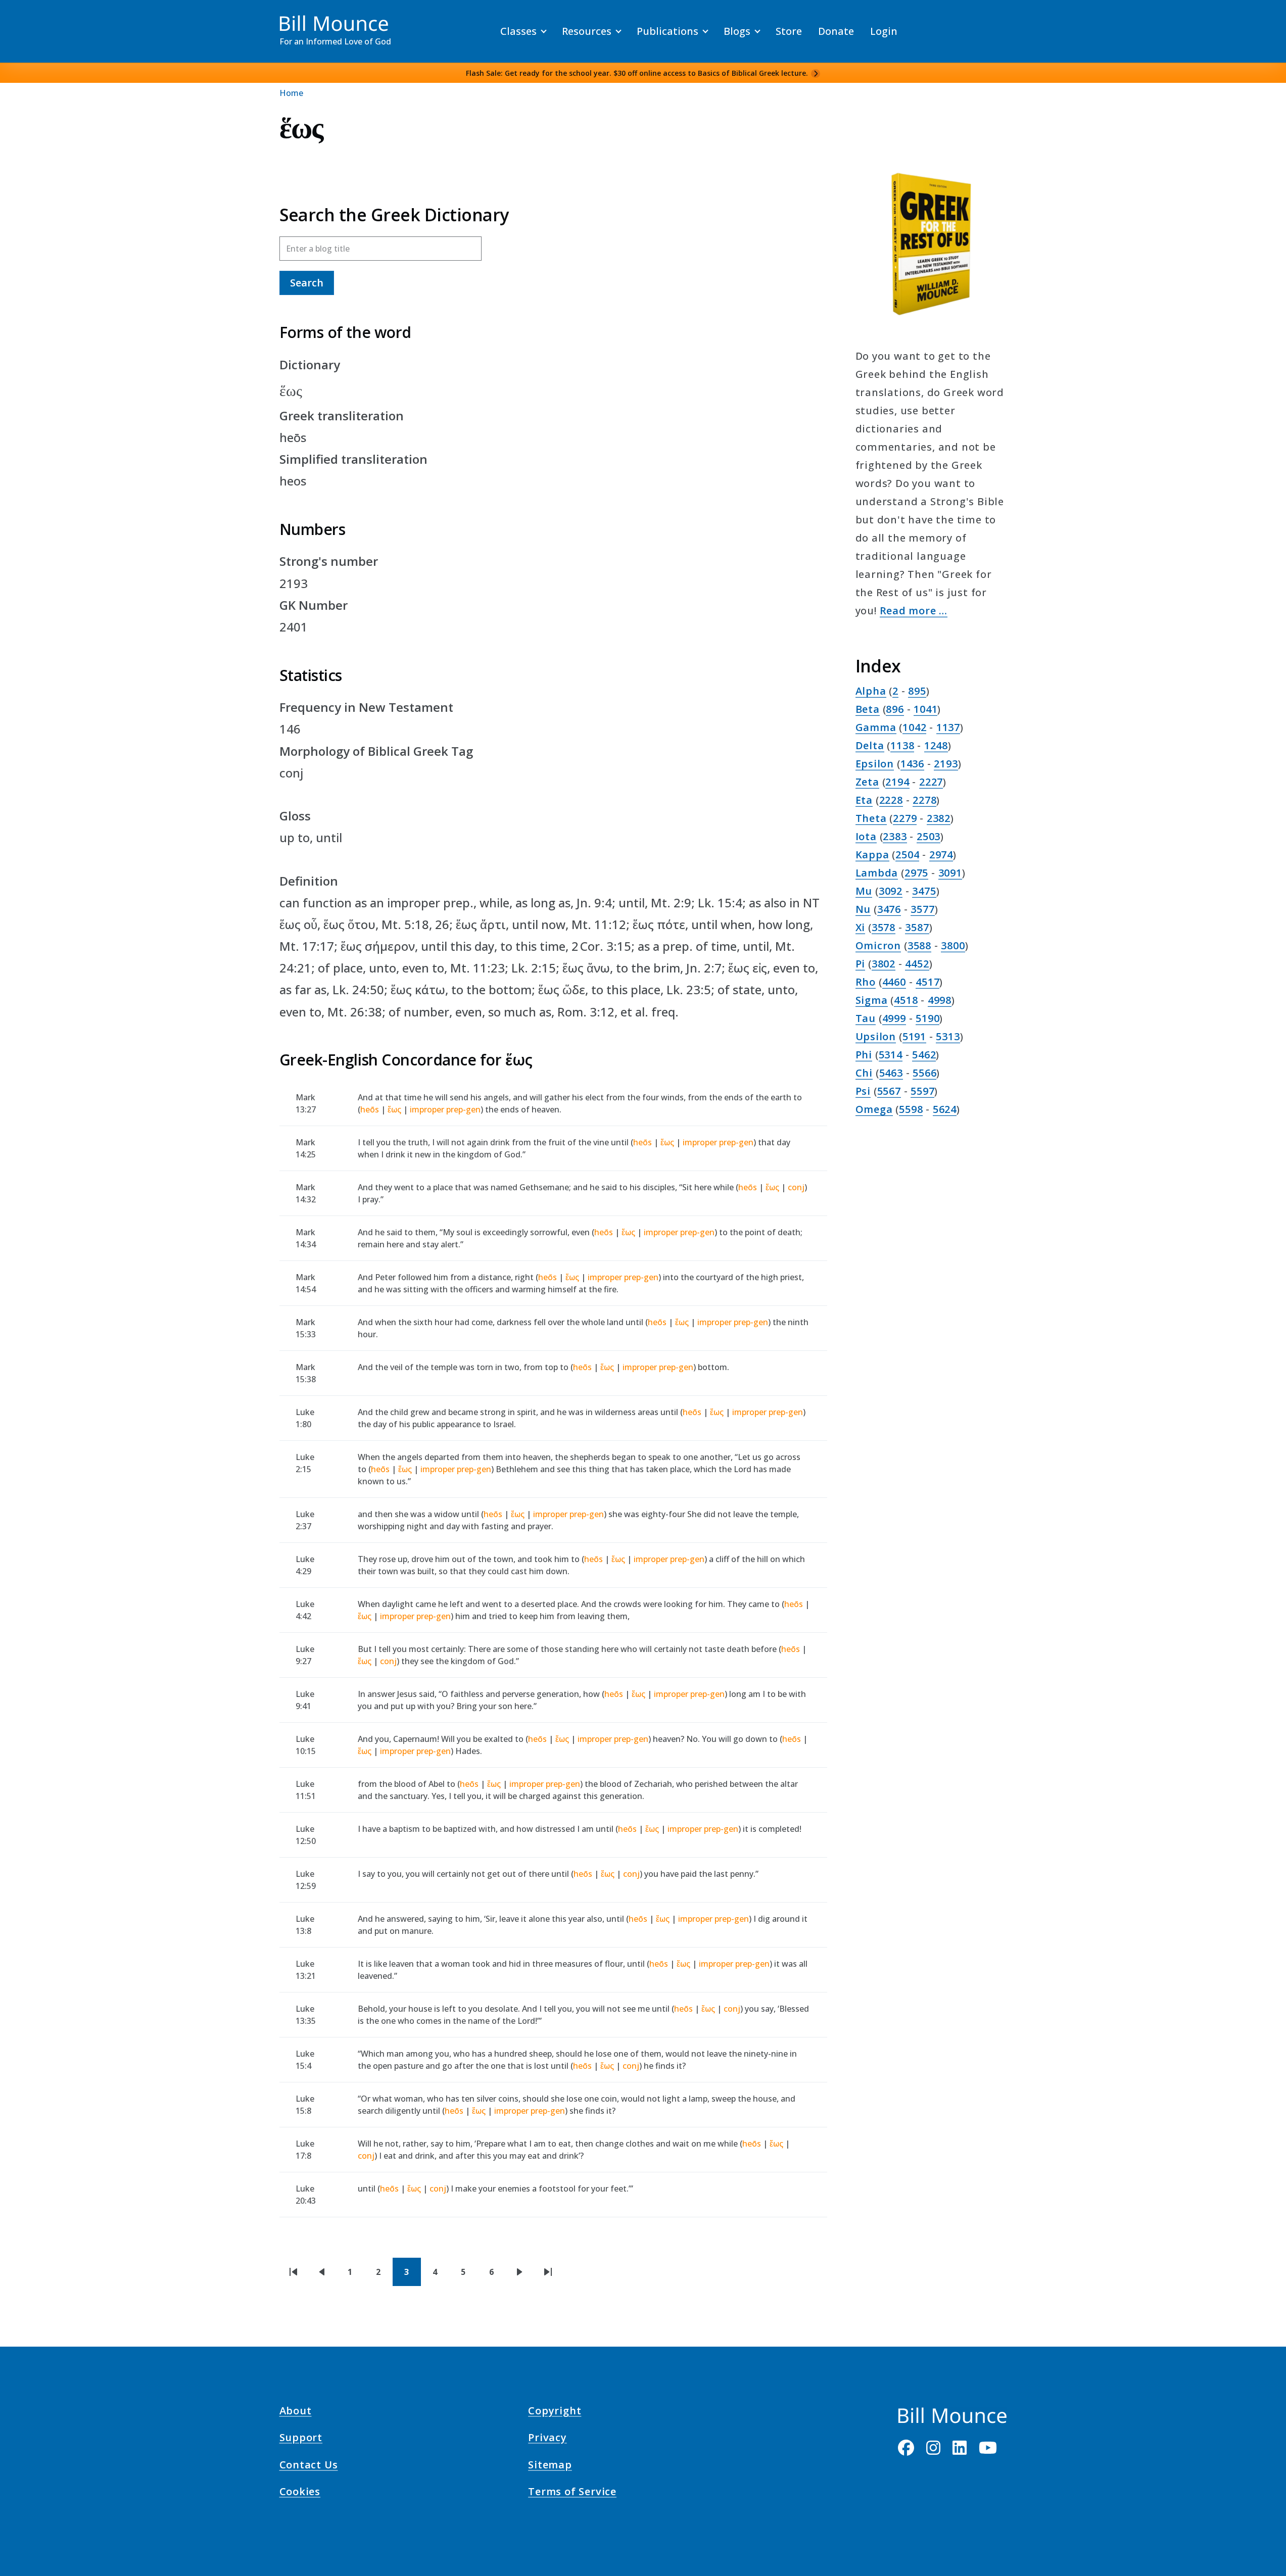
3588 (919, 945)
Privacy (547, 2439)
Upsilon (876, 1036)
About (296, 2412)
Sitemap (550, 2466)
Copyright (555, 2412)
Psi (863, 1091)
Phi (864, 1055)
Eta (864, 800)
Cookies (300, 2493)
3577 (922, 909)
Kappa (872, 855)
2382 (939, 818)
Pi (861, 964)
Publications (668, 31)
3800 (953, 945)
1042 (914, 727)
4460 (894, 982)
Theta (871, 818)
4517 (927, 982)
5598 (911, 1109)
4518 (906, 1000)
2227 (931, 782)
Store (789, 31)
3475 (924, 891)
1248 (936, 745)
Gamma (876, 727)
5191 (914, 1036)
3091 (950, 873)
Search (307, 283)
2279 (905, 818)
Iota (866, 836)
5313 (948, 1036)
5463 (891, 1073)
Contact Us (309, 2466)
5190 (927, 1018)
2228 (891, 800)
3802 (884, 964)
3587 (917, 927)
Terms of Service (572, 2493)
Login (884, 31)
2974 (941, 855)
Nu (863, 909)
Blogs (737, 31)
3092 (891, 891)
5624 (945, 1109)
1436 (912, 764)
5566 (924, 1073)
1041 (925, 709)
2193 (946, 764)
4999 (894, 1018)
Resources (587, 31)
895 (917, 691)
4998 (940, 1000)
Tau (866, 1018)
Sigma (872, 1000)
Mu (864, 891)
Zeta (867, 782)
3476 (889, 909)
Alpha (871, 691)
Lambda (877, 873)
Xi (861, 927)
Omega (874, 1109)
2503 (928, 836)
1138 (902, 745)
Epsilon (875, 764)
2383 (895, 836)
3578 (884, 927)
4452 (917, 964)
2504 (907, 855)
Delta (870, 745)
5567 (889, 1091)
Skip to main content (26, 17)
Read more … (914, 611)
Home (291, 93)
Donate (836, 31)
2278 (924, 800)
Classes (518, 31)
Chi (864, 1073)
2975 (916, 873)
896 (895, 709)
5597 (922, 1091)
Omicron (878, 945)
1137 (948, 727)
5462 (924, 1055)
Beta (868, 709)
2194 (897, 782)
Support (301, 2439)
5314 (891, 1055)
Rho (866, 982)
